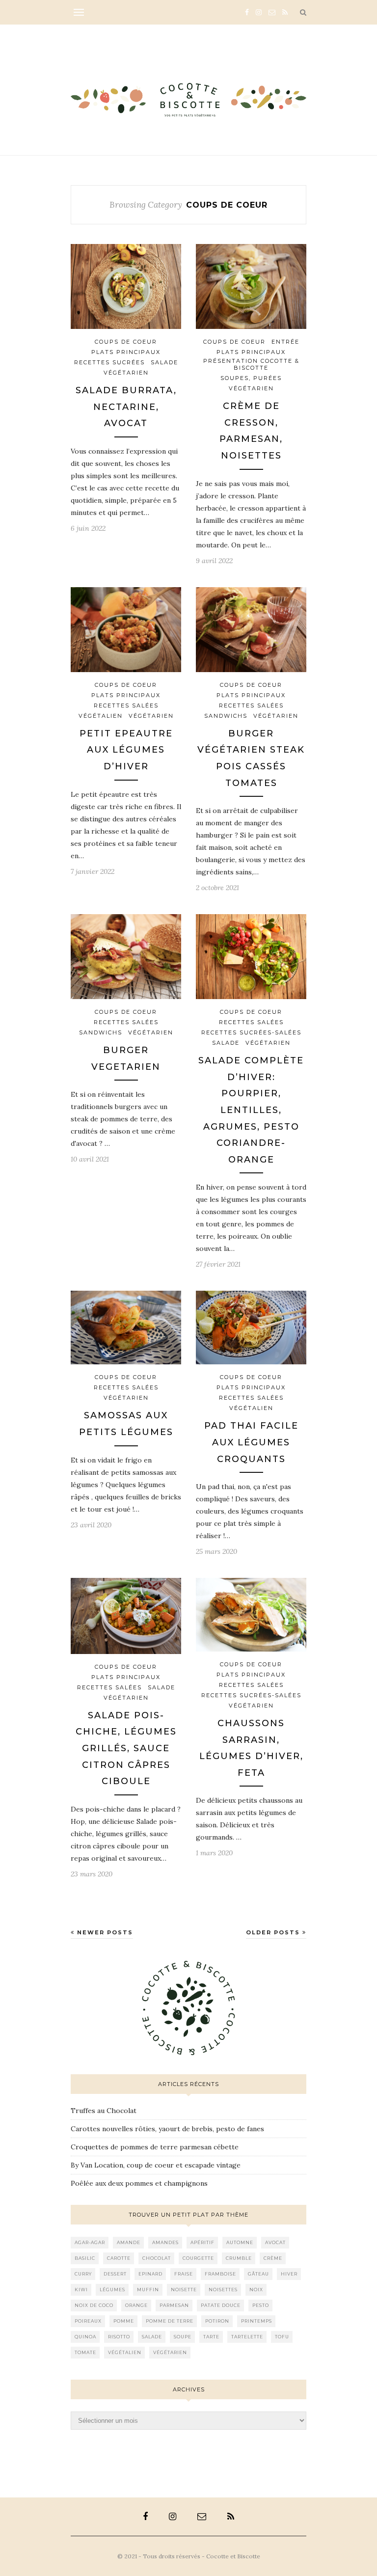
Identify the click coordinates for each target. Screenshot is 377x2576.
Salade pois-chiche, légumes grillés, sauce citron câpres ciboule (126, 1748)
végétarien (170, 2352)
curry (83, 2274)
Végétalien (101, 716)
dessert (115, 2274)
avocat (275, 2242)
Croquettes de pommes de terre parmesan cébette (155, 2147)
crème (273, 2258)
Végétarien (126, 373)
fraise (184, 2274)
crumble (239, 2258)
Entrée (285, 342)
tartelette (247, 2337)
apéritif (202, 2242)
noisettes (223, 2290)
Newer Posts (104, 1932)
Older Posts (274, 1932)
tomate (85, 2352)
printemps (256, 2321)
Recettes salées (126, 705)
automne (240, 2242)
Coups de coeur (126, 342)
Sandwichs (226, 716)
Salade (164, 362)
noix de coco (94, 2305)
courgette (198, 2258)
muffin (148, 2290)
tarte (211, 2337)
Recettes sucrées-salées (251, 1032)
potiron (217, 2321)
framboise (220, 2274)
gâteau (258, 2274)
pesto (261, 2305)
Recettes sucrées (109, 362)
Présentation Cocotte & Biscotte (251, 364)
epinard (150, 2274)
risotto (119, 2337)
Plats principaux (126, 352)
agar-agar (90, 2242)
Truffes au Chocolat (104, 2111)
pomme (124, 2321)
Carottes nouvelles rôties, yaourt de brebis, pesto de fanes (167, 2129)
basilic (85, 2258)
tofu (282, 2337)
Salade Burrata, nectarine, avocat (126, 407)
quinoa (85, 2337)
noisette (184, 2290)
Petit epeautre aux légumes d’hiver (126, 750)
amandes (165, 2242)
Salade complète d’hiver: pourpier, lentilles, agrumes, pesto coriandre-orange (251, 1110)
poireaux (88, 2321)
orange (136, 2305)
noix (256, 2290)
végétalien (125, 2352)
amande (129, 2242)
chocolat (157, 2258)
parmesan (174, 2305)
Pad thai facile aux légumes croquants (251, 1442)
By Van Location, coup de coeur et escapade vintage (156, 2165)
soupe (183, 2337)
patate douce (221, 2305)
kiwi (81, 2290)
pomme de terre (170, 2321)
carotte (119, 2258)
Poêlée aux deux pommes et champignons (139, 2183)
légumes (112, 2290)
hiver (289, 2274)
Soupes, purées (251, 378)
